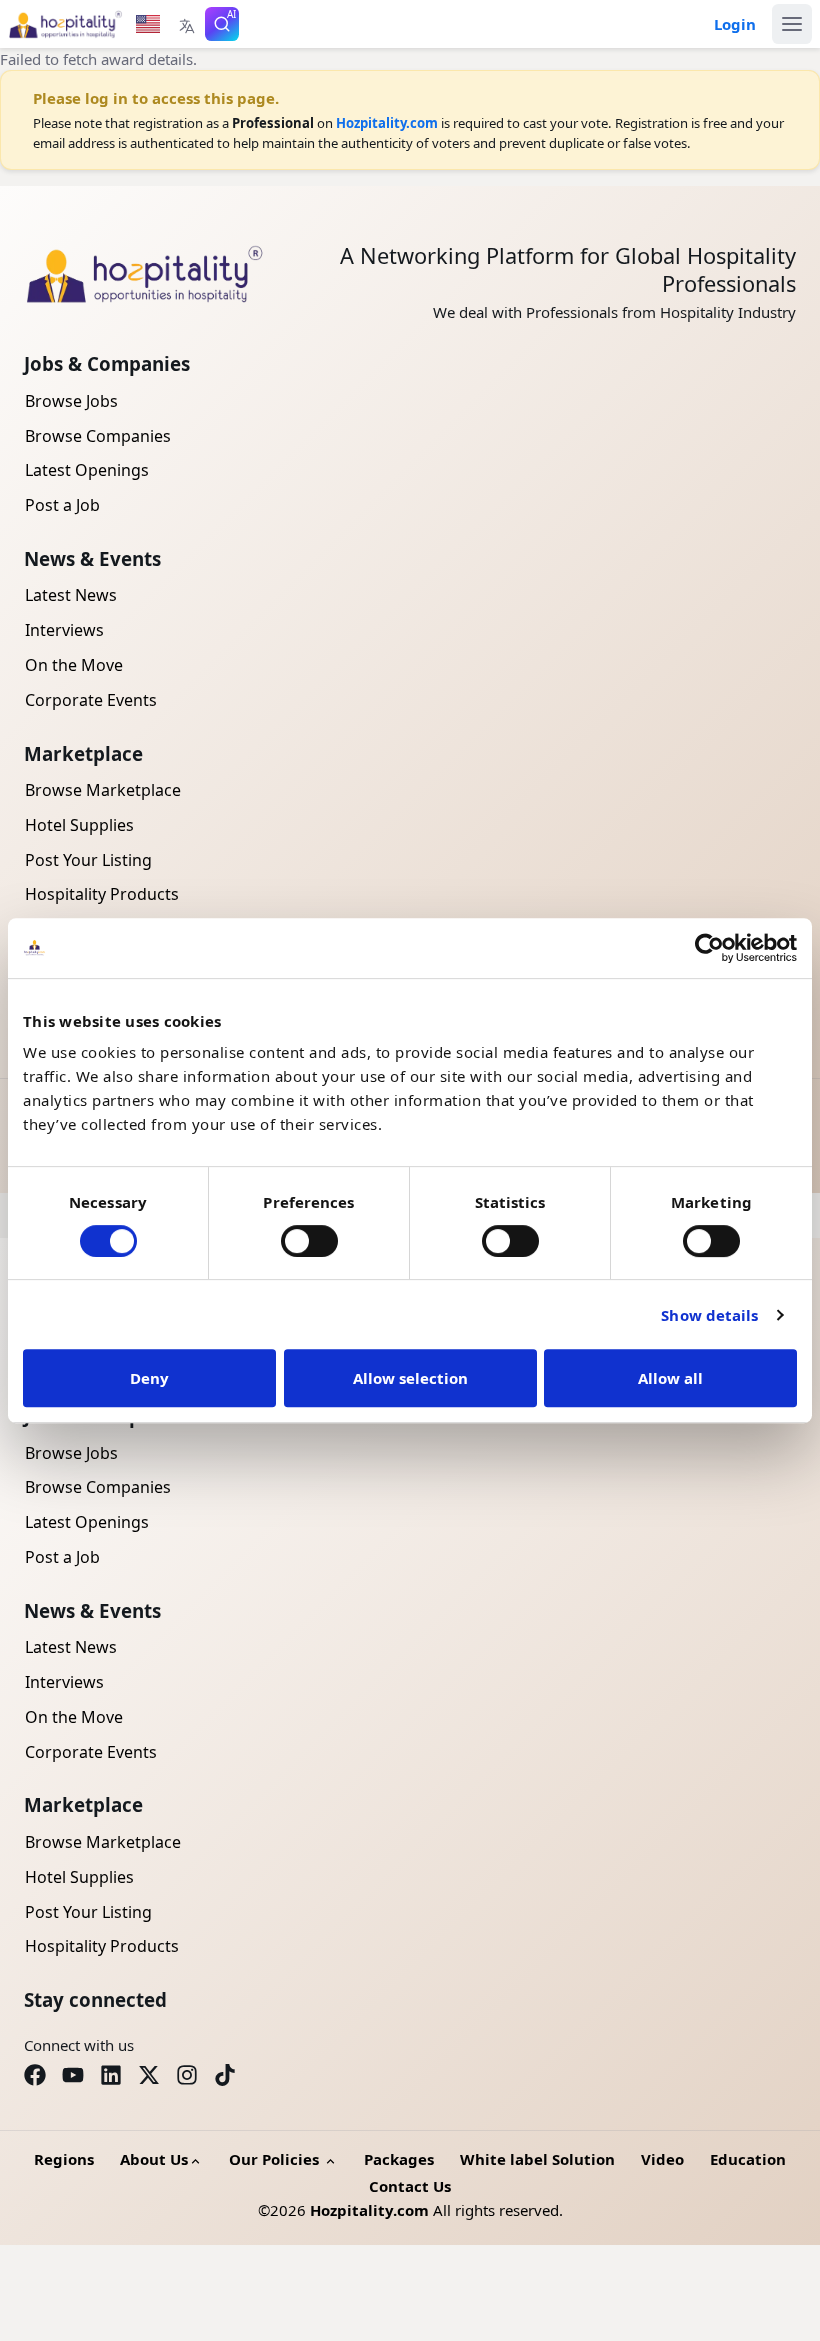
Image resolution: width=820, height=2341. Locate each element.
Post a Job (62, 505)
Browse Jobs (71, 401)
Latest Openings (87, 470)
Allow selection (410, 1378)
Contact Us (410, 2186)
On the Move (74, 665)
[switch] (309, 1241)
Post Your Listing (88, 860)
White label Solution (537, 2159)
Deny (149, 1378)
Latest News (71, 595)
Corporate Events (91, 700)
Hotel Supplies (79, 825)
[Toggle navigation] (792, 24)
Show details (709, 1315)
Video (662, 2159)
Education (748, 2159)
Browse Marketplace (103, 790)
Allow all (670, 1378)
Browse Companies (98, 436)
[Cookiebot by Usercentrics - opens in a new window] (709, 948)
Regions (64, 2159)
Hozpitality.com (387, 123)
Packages (399, 2159)
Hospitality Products (102, 894)
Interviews (64, 630)
